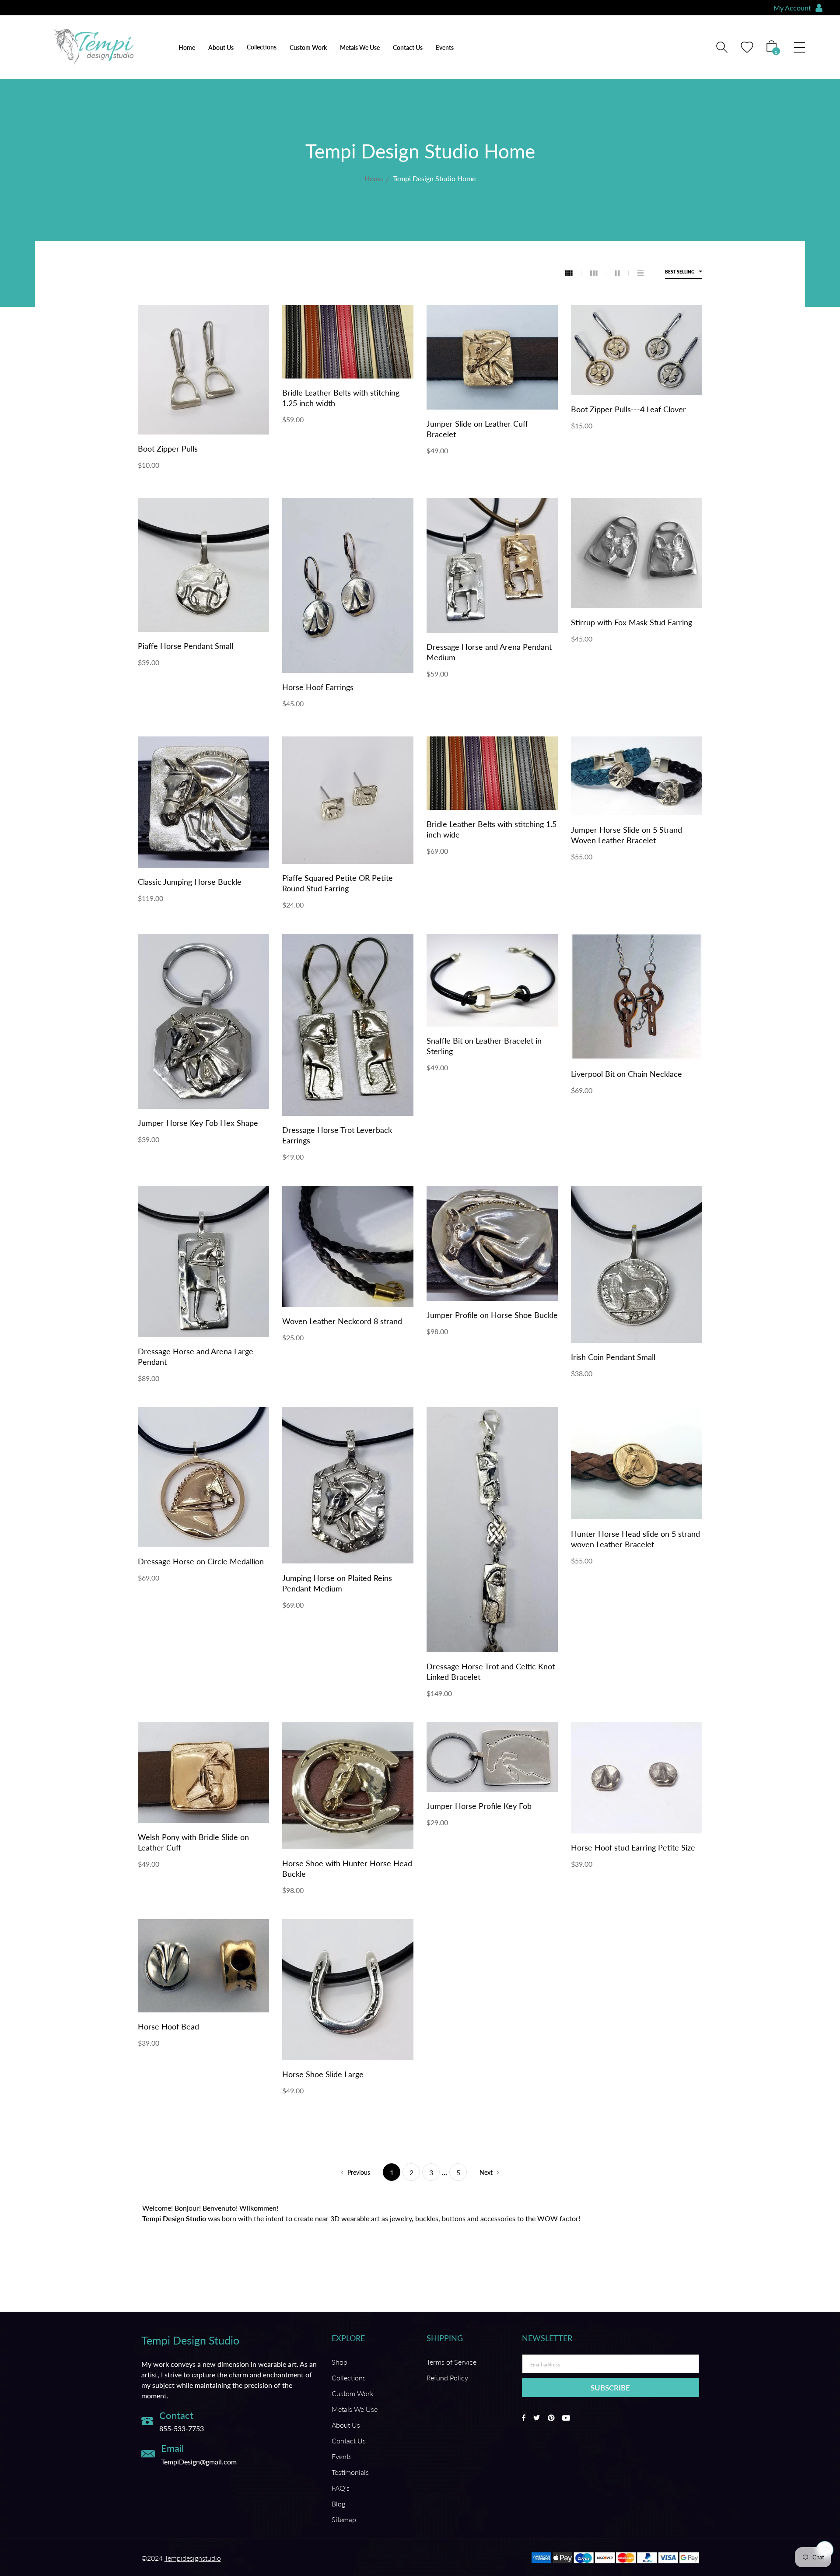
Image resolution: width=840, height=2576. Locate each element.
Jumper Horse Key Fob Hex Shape (198, 1123)
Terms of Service (451, 2362)
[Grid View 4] (573, 273)
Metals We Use (360, 47)
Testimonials (350, 2472)
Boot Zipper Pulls (168, 449)
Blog (338, 2504)
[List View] (640, 273)
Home (187, 47)
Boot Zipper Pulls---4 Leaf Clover (628, 409)
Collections (349, 2378)
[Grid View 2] (622, 273)
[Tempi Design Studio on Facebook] (524, 2418)
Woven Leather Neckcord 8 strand (342, 1321)
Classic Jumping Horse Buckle (190, 882)
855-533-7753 (182, 2428)
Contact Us (408, 47)
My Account (792, 8)
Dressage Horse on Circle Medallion (201, 1561)
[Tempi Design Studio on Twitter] (537, 2418)
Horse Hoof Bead (168, 2026)
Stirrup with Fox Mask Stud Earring (632, 622)
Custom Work (308, 47)
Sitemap (344, 2519)
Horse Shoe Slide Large (323, 2074)
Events (445, 47)
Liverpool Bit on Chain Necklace (626, 1074)
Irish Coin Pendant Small (613, 1357)
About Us (221, 47)
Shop (339, 2362)
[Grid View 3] (598, 273)
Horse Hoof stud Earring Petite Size (633, 1847)
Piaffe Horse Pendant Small (185, 646)
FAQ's (341, 2488)
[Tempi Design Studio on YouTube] (566, 2418)
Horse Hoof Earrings (318, 687)
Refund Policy (447, 2378)
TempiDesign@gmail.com (199, 2461)
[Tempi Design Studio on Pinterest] (551, 2418)
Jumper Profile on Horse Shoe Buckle (492, 1315)
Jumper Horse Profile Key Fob (479, 1806)
